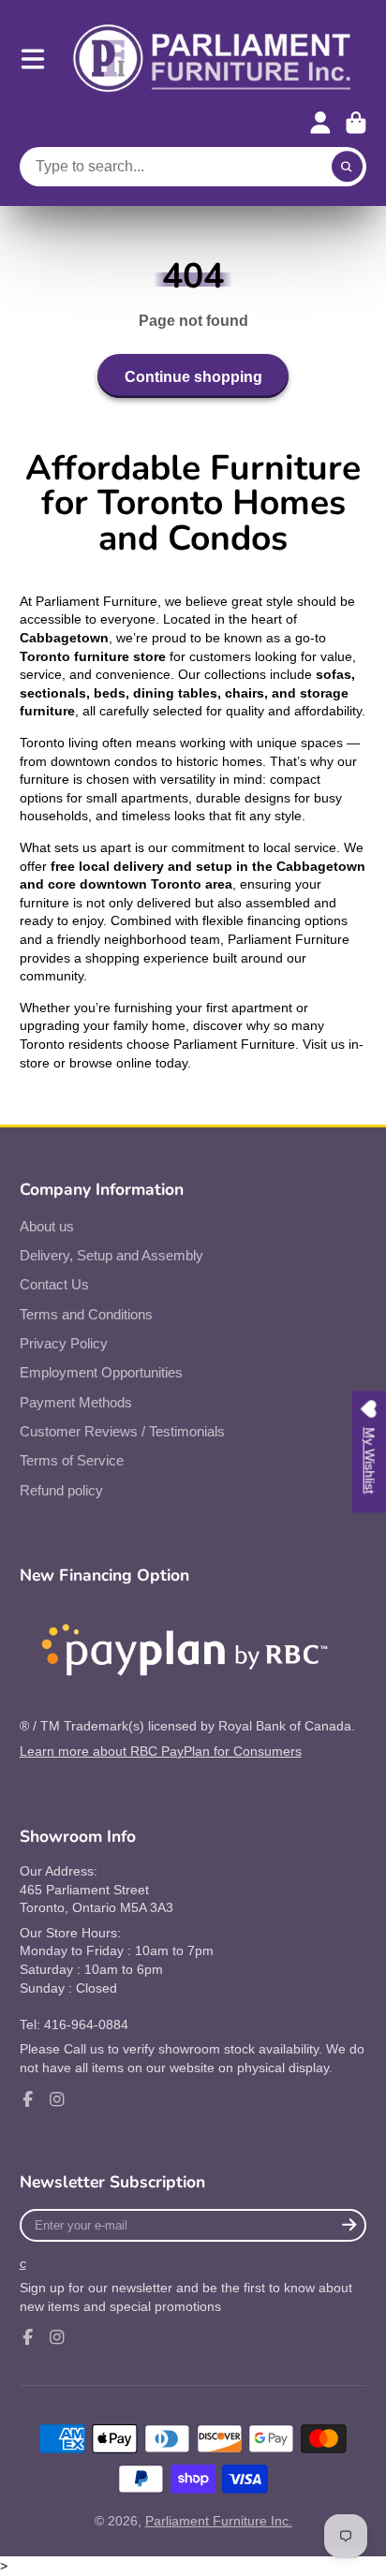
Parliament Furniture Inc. (219, 2521)
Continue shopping (193, 376)
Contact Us (54, 1284)
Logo (213, 59)
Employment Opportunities (101, 1372)
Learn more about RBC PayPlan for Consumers (161, 1751)
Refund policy (61, 1490)
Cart (356, 123)
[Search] (348, 167)
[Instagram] (57, 2099)
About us (47, 1226)
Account (320, 123)
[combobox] (193, 167)
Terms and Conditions (86, 1314)
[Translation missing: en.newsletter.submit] (349, 2225)
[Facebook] (28, 2099)
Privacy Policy (64, 1343)
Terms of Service (72, 1460)
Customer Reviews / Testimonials (122, 1431)
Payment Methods (76, 1402)
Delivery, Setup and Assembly (111, 1255)
